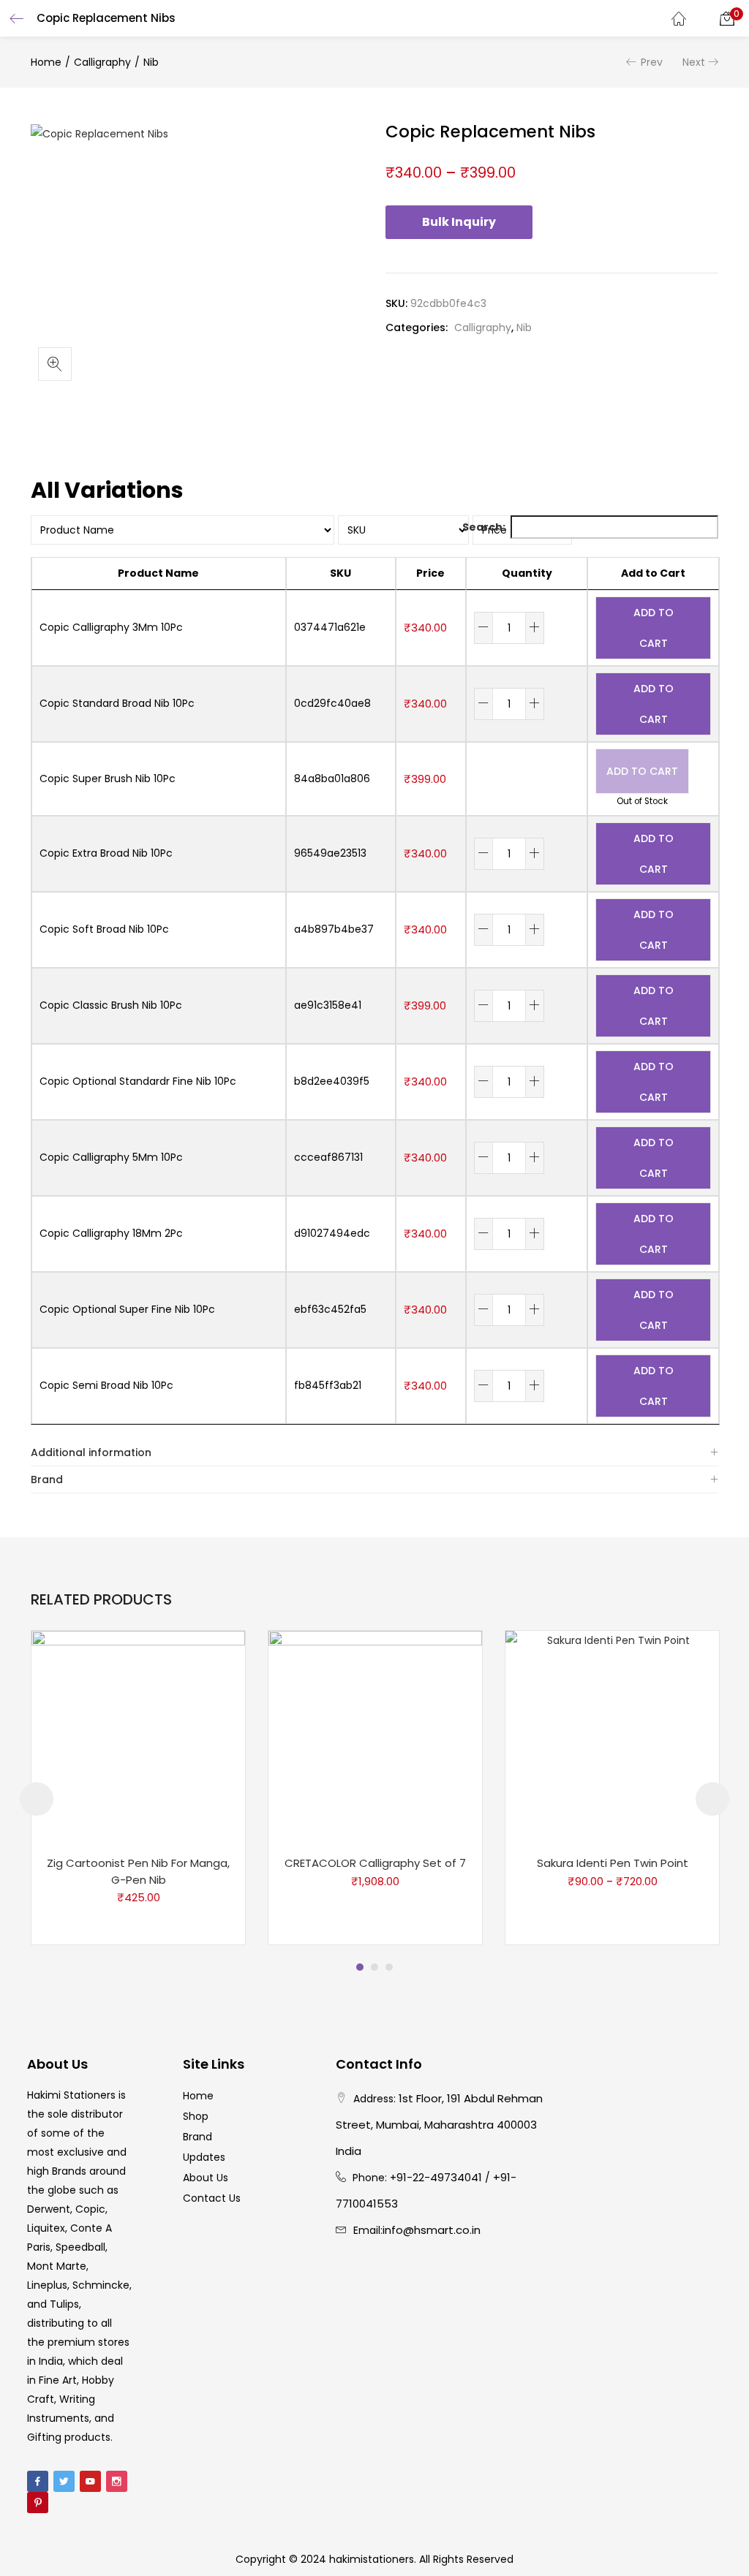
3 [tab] (389, 1967)
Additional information (91, 1452)
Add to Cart (653, 573)
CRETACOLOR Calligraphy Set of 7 (375, 1863)
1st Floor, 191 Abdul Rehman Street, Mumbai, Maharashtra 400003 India (439, 2125)
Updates (204, 2157)
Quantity (527, 573)
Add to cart (654, 628)
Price (430, 573)
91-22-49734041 (439, 2177)
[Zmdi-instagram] (117, 2481)
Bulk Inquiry (459, 222)
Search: (484, 527)
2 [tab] (374, 1967)
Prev (652, 62)
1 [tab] (360, 1967)
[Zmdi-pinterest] (38, 2503)
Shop (196, 2116)
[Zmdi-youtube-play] (90, 2481)
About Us (206, 2178)
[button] (727, 18)
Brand (47, 1480)
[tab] (374, 1453)
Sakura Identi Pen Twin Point (613, 1863)
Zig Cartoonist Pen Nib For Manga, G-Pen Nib (138, 1871)
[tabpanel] (138, 1788)
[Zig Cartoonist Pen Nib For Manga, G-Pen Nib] (138, 1737)
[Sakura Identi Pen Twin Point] (612, 1737)
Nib (151, 62)
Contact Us (212, 2198)
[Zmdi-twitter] (64, 2481)
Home (46, 62)
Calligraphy (102, 62)
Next (694, 62)
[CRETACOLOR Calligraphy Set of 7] (375, 1737)
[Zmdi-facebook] (38, 2481)
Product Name (158, 573)
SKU (340, 573)
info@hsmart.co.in (432, 2230)
